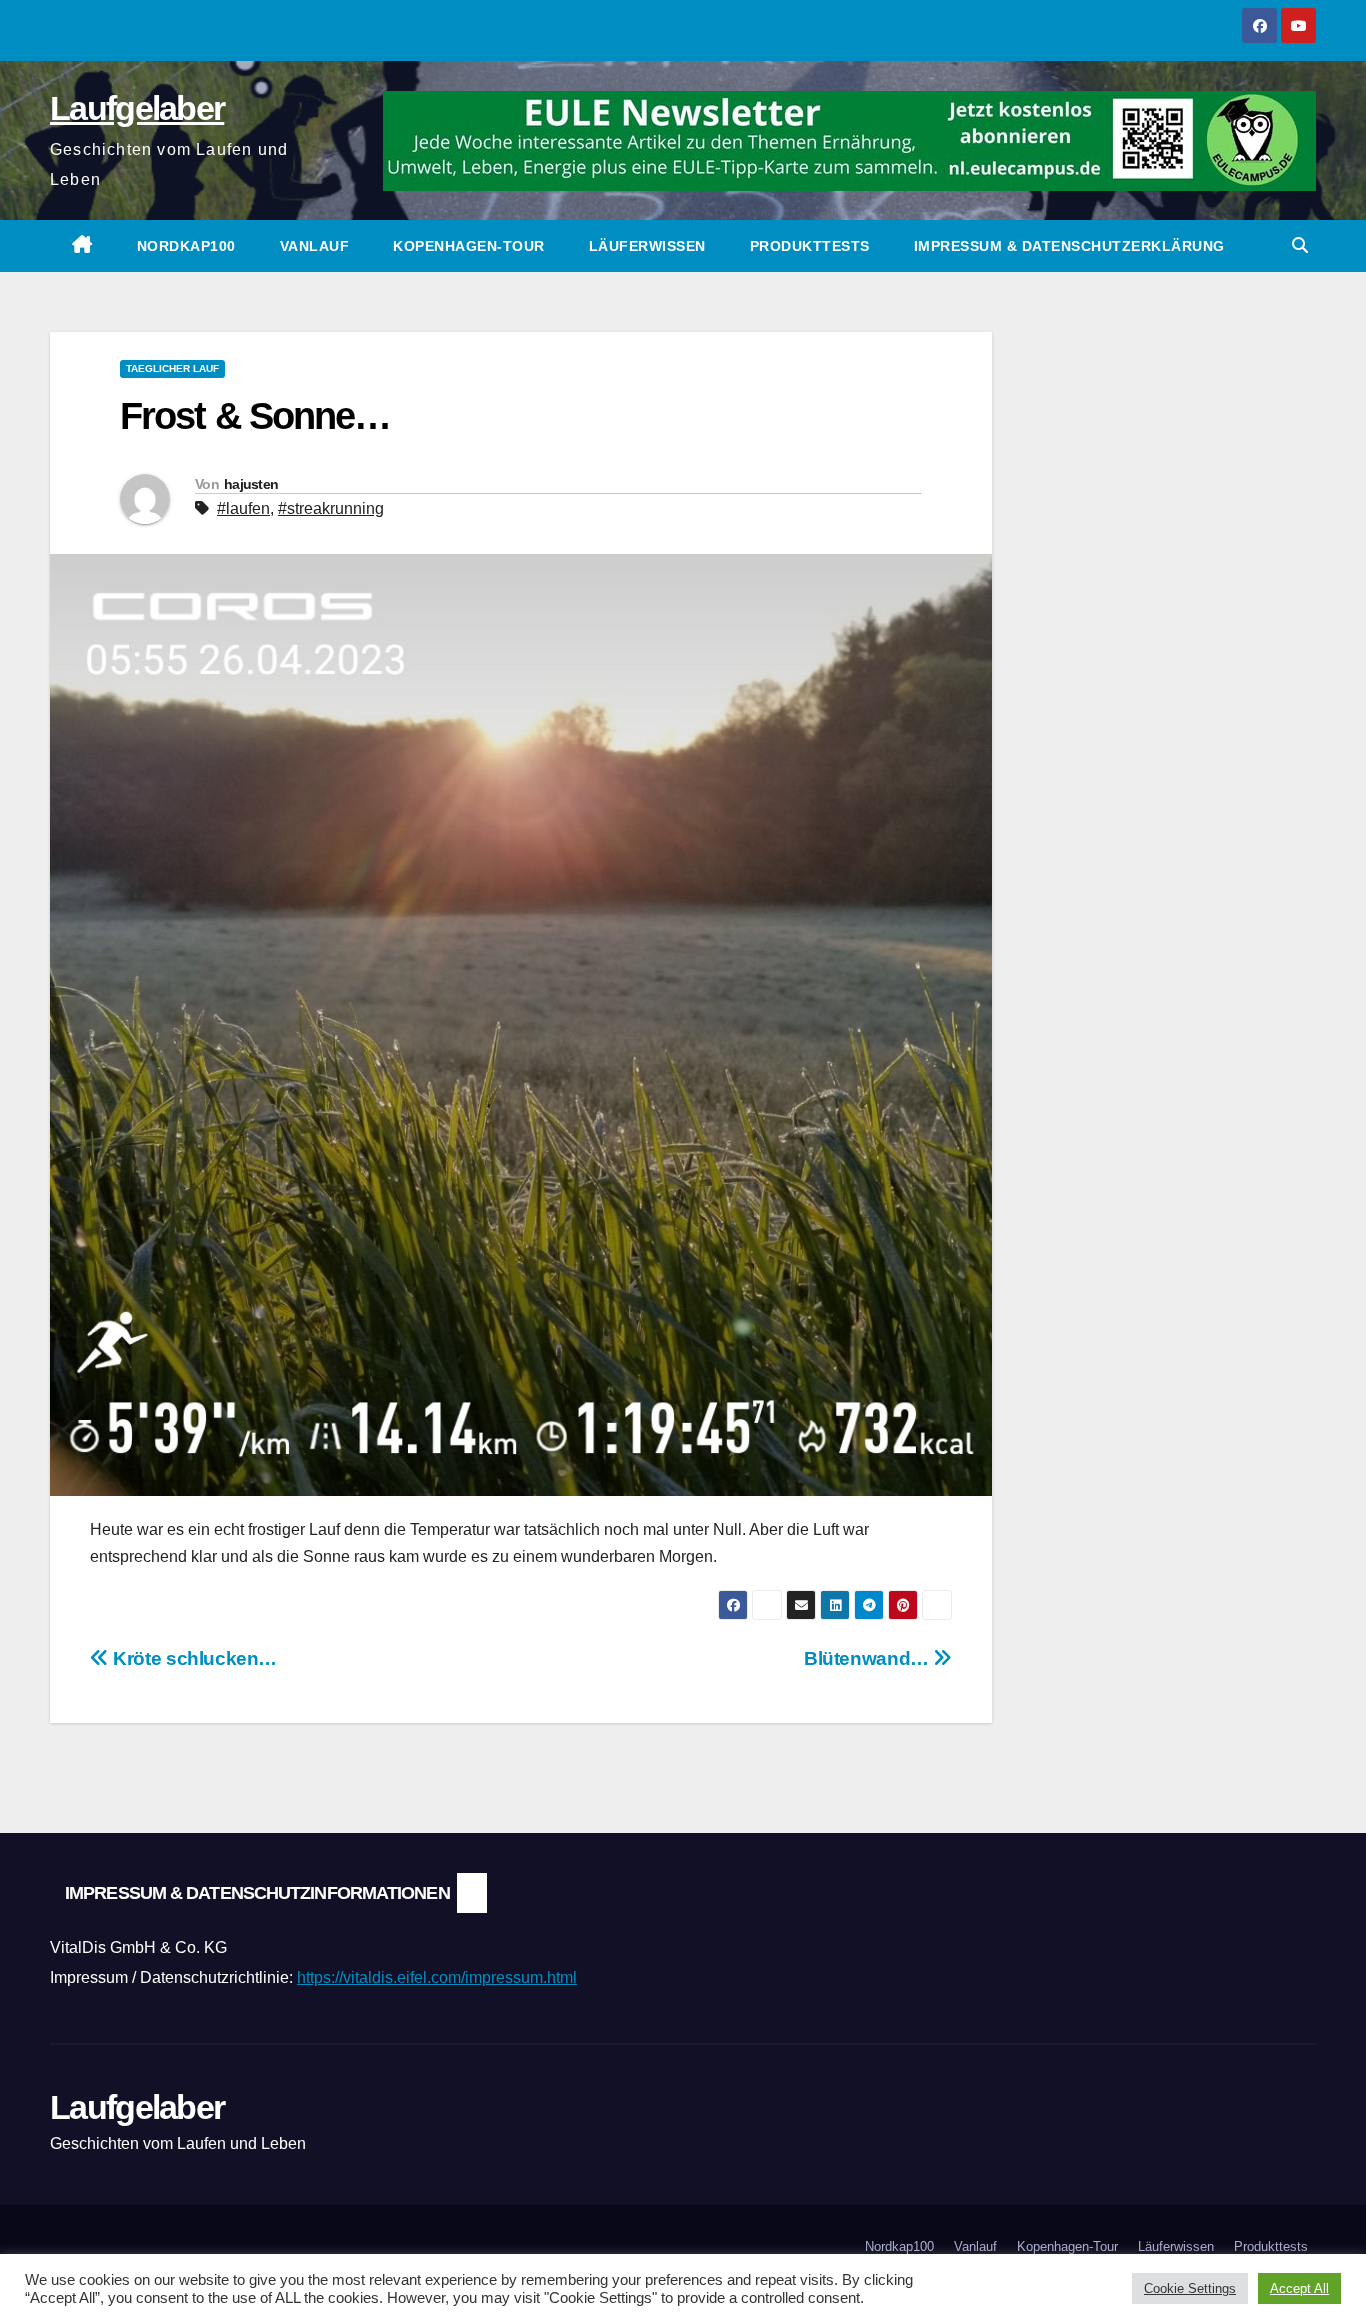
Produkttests (810, 246)
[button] (1300, 245)
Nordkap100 (186, 246)
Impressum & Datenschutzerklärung (1069, 246)
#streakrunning (331, 508)
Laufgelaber (137, 108)
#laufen (243, 508)
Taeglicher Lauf (172, 368)
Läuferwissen (647, 246)
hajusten (251, 484)
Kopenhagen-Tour (469, 246)
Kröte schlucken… (193, 1658)
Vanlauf (315, 246)
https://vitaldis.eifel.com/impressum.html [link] (437, 1977)
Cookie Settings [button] (1190, 2288)
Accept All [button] (1299, 2288)
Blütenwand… (868, 1658)
